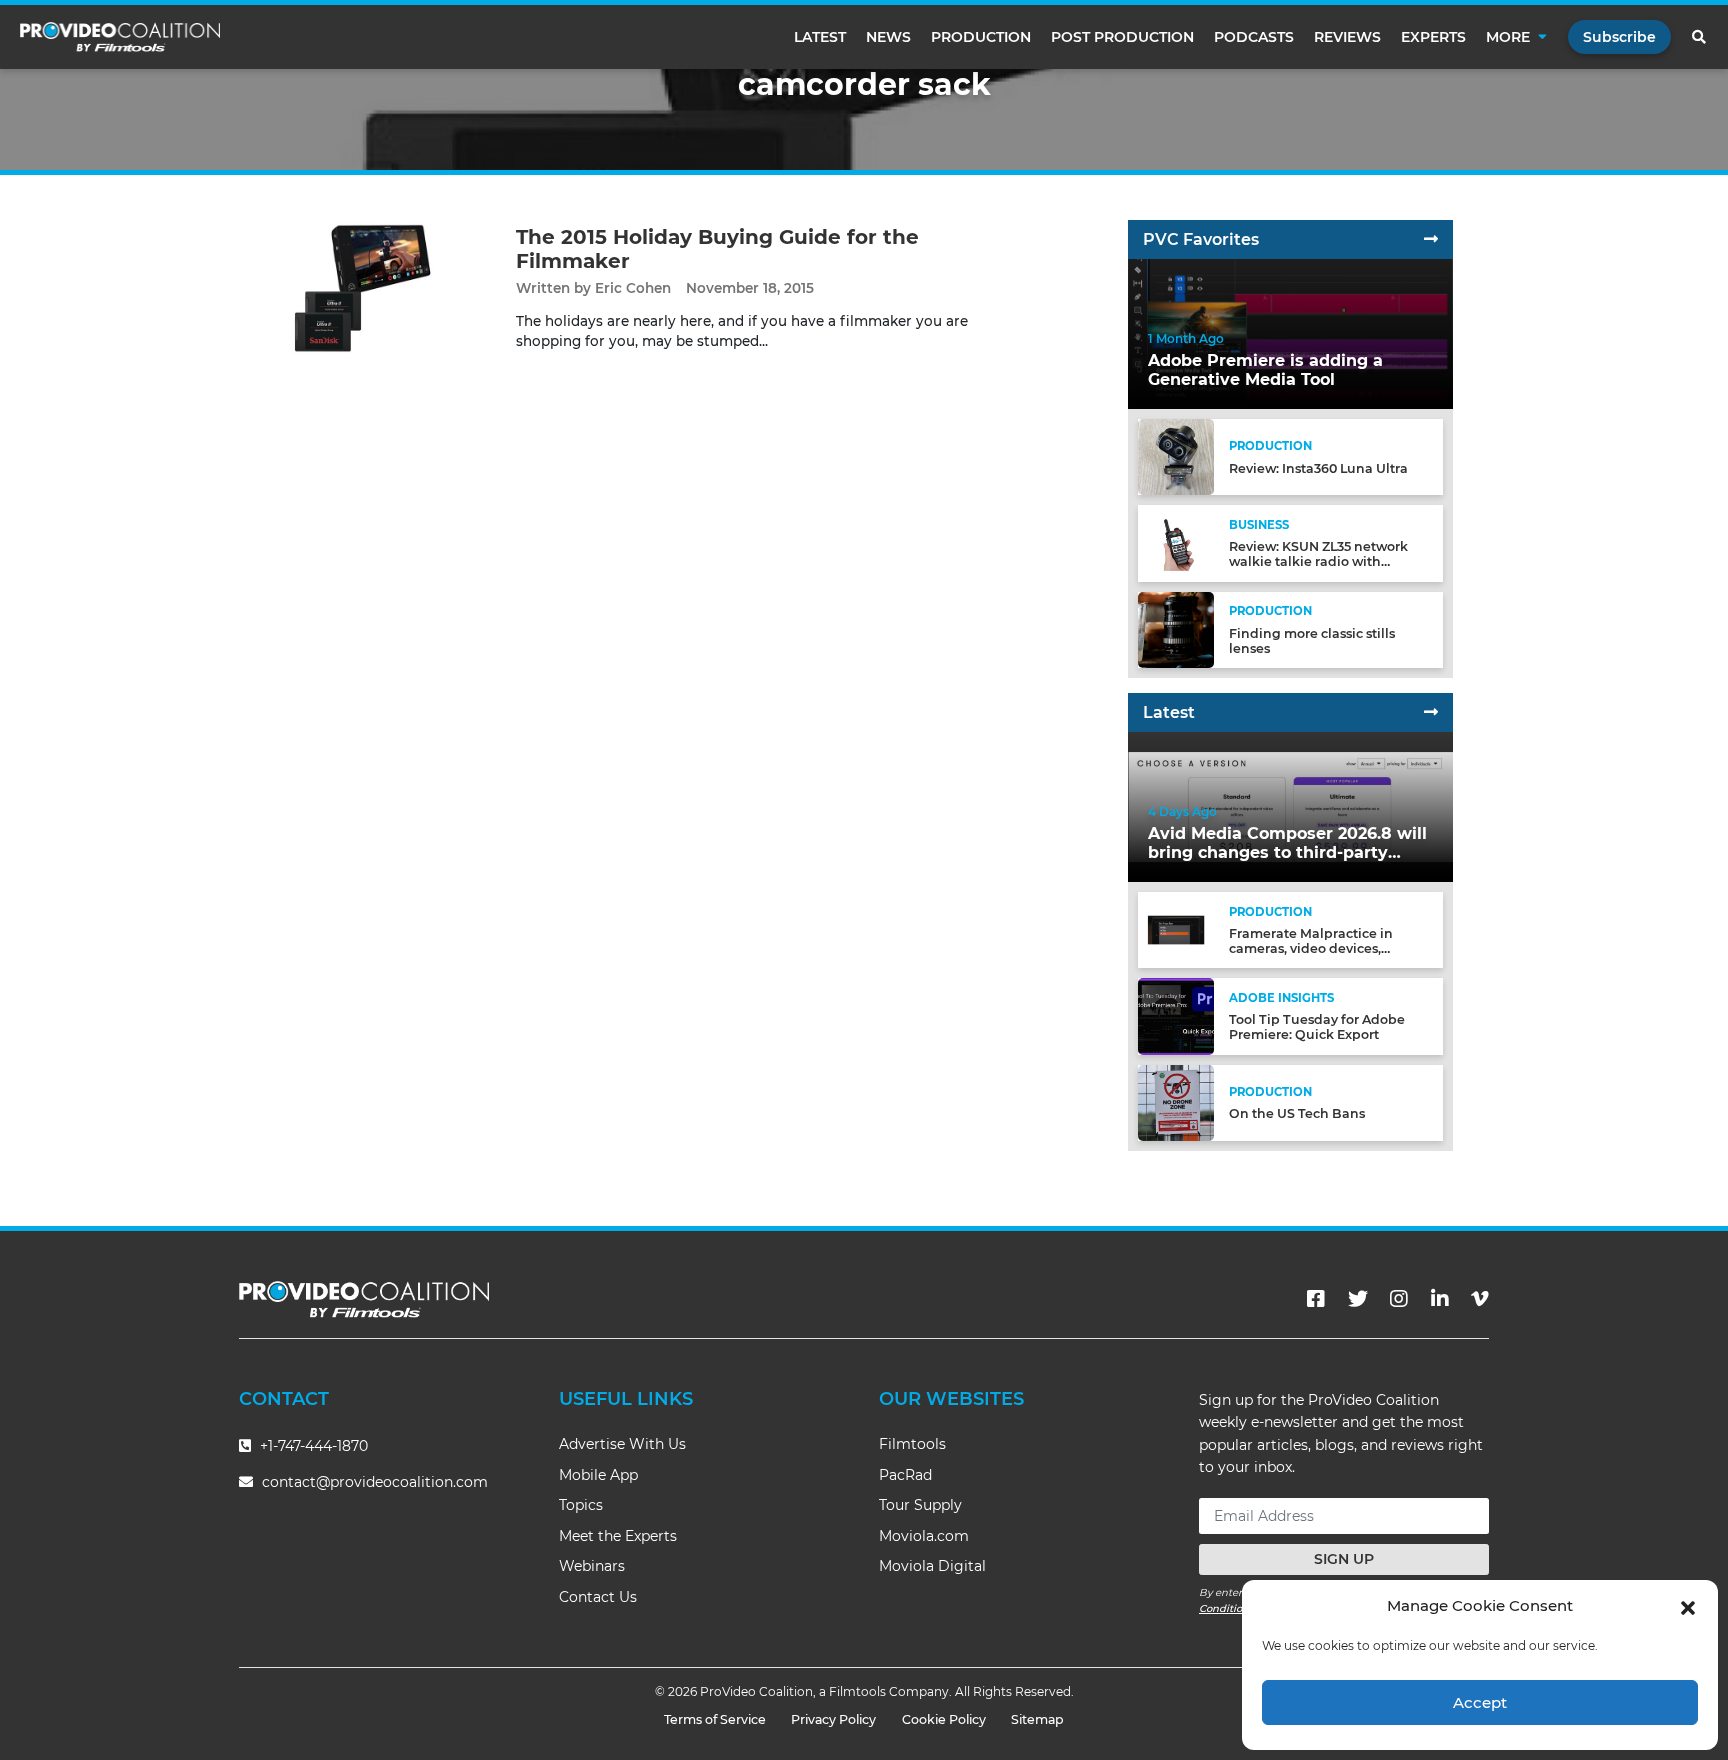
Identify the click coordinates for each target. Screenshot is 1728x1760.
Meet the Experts (618, 1536)
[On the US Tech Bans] (1176, 1101)
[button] (1688, 1606)
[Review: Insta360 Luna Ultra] (1176, 456)
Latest (820, 37)
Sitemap (1037, 1719)
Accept (1480, 1702)
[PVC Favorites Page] (1431, 239)
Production (981, 37)
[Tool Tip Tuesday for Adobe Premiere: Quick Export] (1176, 1015)
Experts (1433, 37)
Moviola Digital (932, 1566)
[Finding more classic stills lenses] (1176, 628)
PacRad (905, 1475)
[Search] (1700, 37)
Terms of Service (715, 1719)
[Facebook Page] (1316, 1299)
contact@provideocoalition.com (375, 1482)
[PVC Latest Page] (1431, 712)
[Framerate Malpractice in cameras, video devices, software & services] (1176, 929)
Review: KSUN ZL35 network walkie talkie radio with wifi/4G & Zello (1318, 561)
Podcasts (1254, 37)
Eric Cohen (633, 288)
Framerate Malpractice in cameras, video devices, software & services (1311, 948)
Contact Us (598, 1597)
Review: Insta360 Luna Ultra (1318, 468)
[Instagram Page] (1399, 1299)
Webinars (592, 1566)
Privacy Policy (833, 1719)
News (888, 37)
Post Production (1122, 37)
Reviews (1347, 37)
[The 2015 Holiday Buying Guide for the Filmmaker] (362, 287)
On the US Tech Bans (1297, 1113)
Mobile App (598, 1475)
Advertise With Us (622, 1444)
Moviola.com (924, 1536)
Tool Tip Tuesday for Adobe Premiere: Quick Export (1317, 1027)
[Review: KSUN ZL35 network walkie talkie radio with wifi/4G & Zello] (1176, 542)
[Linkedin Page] (1440, 1299)
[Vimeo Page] (1480, 1299)
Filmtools (912, 1444)
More (1508, 37)
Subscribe (1619, 37)
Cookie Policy (944, 1719)
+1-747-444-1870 (312, 1446)
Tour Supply (920, 1505)
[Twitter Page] (1358, 1299)
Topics (581, 1505)
